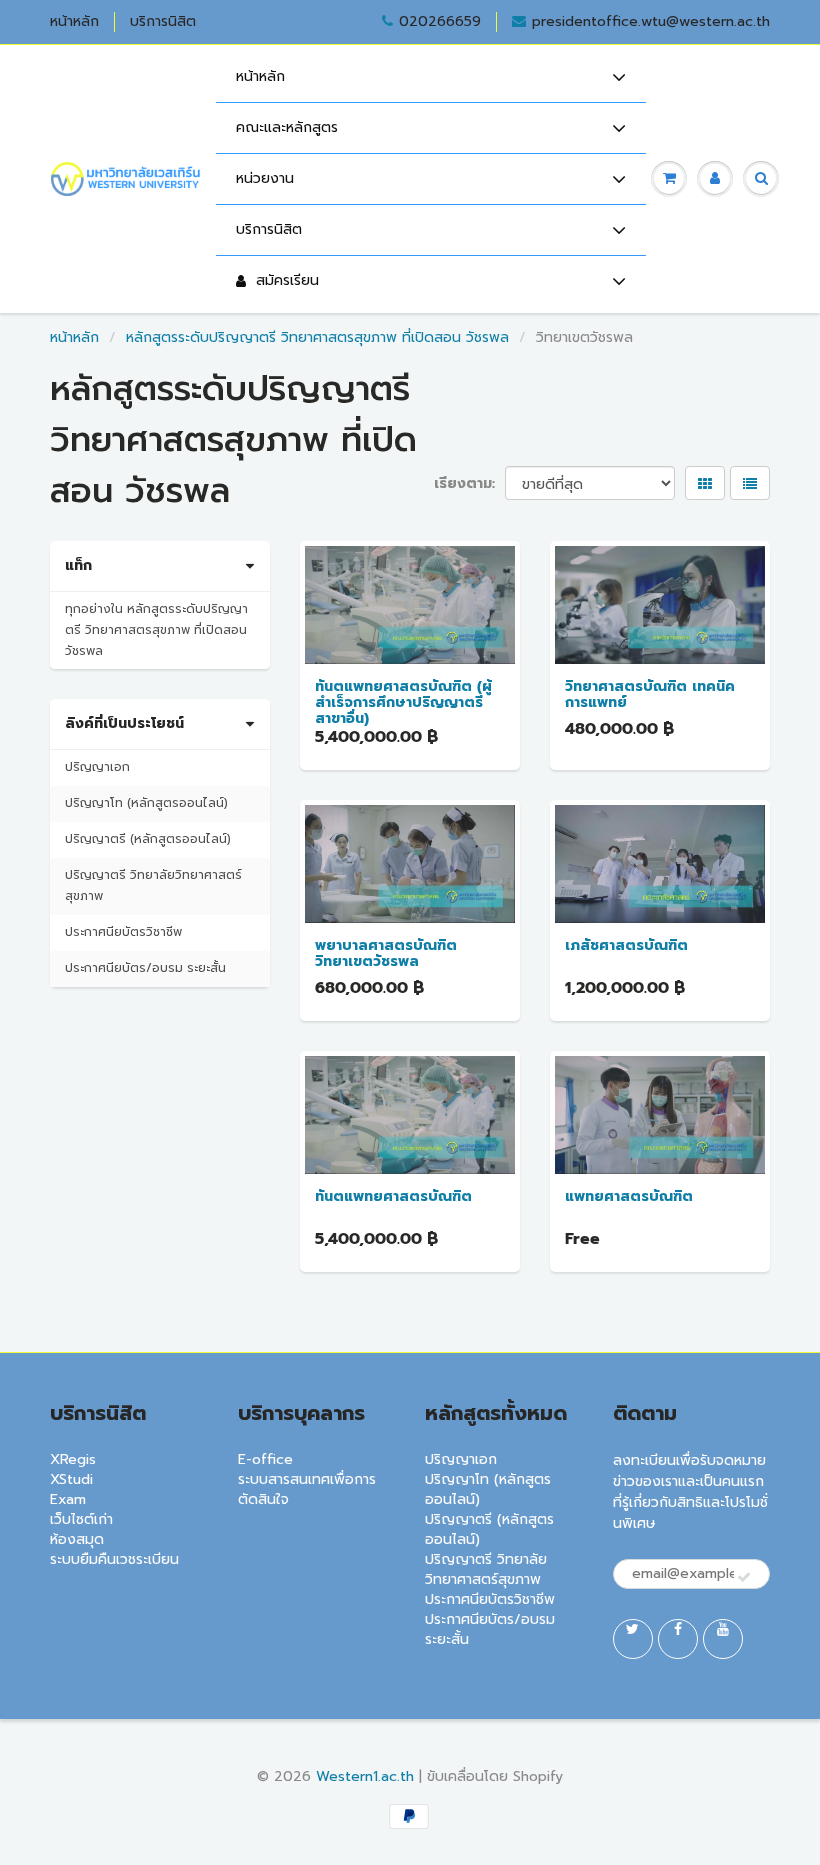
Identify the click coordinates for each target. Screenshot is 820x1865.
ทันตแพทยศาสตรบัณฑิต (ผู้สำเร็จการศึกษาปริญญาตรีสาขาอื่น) (403, 702)
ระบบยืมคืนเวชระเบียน (114, 1559)
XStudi (71, 1479)
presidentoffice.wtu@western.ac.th (651, 22)
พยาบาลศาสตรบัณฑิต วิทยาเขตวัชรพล (386, 953)
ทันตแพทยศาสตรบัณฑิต (393, 1196)
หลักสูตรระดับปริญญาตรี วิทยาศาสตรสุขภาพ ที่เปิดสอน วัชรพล (317, 337)
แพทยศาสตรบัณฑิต (629, 1196)
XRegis (73, 1459)
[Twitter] (633, 1639)
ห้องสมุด (77, 1539)
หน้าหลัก (74, 22)
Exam (68, 1499)
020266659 (440, 22)
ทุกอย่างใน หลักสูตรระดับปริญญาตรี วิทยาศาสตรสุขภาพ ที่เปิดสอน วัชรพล (156, 630)
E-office (265, 1459)
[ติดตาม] (744, 1578)
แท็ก (78, 566)
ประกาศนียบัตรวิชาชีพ (123, 932)
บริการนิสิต (163, 22)
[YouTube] (723, 1639)
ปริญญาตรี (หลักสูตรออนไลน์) (148, 839)
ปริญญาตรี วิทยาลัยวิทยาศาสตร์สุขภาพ (153, 885)
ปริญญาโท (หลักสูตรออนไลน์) (146, 803)
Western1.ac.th (365, 1776)
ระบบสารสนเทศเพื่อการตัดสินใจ (307, 1489)
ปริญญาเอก (97, 767)
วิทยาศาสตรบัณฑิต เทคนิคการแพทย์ (650, 694)
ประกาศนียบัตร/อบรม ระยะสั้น (145, 968)
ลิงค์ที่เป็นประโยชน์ (124, 724)
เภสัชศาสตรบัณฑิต (626, 945)
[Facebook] (678, 1639)
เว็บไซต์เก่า (81, 1519)
